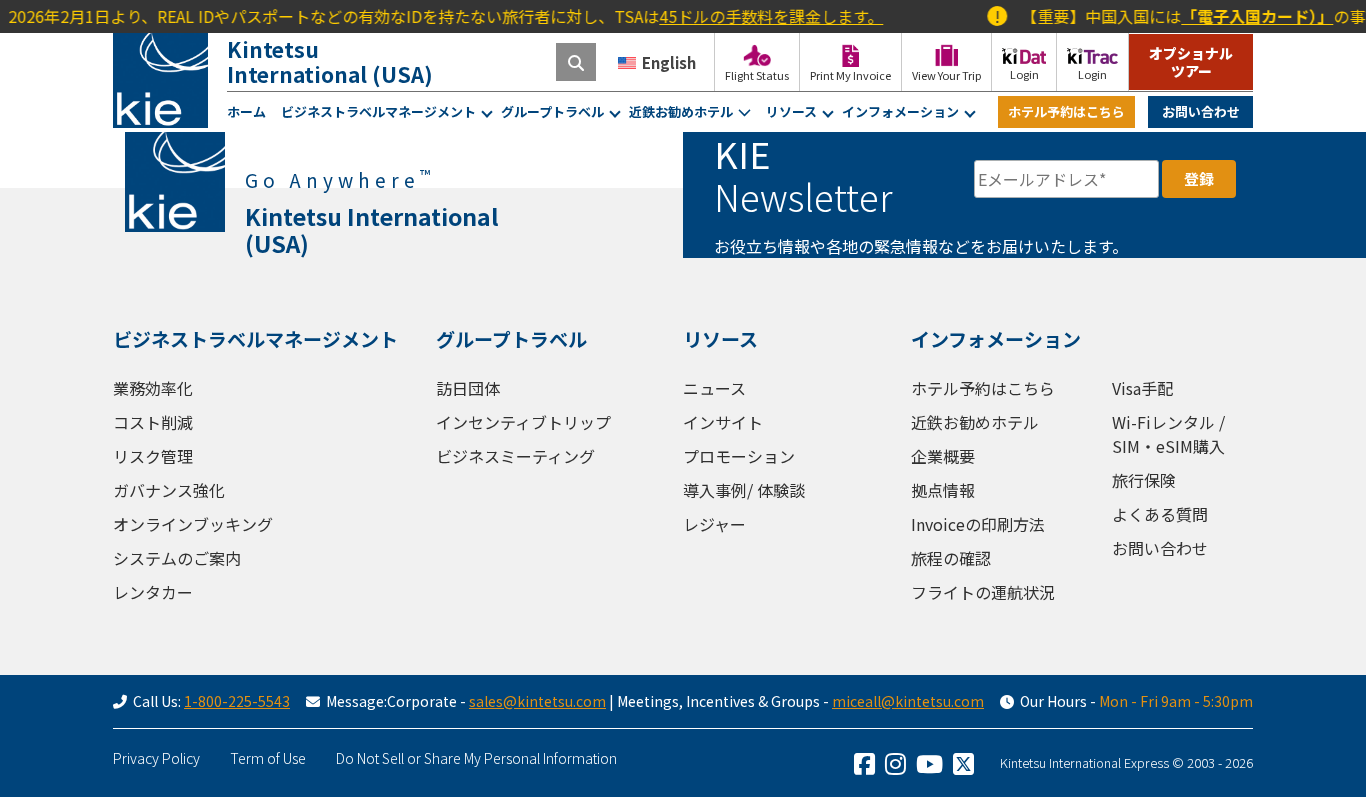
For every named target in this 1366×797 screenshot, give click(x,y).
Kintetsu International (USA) (330, 61)
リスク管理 (153, 456)
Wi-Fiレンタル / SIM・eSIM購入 (1168, 434)
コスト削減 (153, 422)
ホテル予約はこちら (1066, 111)
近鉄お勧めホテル (681, 111)
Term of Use (268, 758)
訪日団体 (468, 388)
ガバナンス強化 (169, 490)
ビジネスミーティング (515, 456)
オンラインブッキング (193, 524)
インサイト (723, 422)
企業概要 (943, 456)
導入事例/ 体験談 (744, 490)
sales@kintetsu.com (537, 701)
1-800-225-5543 (237, 701)
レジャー (714, 524)
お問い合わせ (1201, 111)
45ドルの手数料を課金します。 (760, 16)
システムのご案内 (177, 558)
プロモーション (739, 456)
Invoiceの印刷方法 (978, 524)
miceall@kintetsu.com (908, 701)
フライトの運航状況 (983, 592)
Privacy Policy (156, 758)
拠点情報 (943, 490)
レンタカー (153, 592)
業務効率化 (153, 388)
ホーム (246, 111)
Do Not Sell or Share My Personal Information (476, 758)
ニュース (714, 388)
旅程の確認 (951, 558)
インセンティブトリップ (523, 422)
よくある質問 (1160, 514)
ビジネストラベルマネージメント (378, 111)
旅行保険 (1144, 480)
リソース (791, 111)
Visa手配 (1142, 388)
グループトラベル (552, 111)
